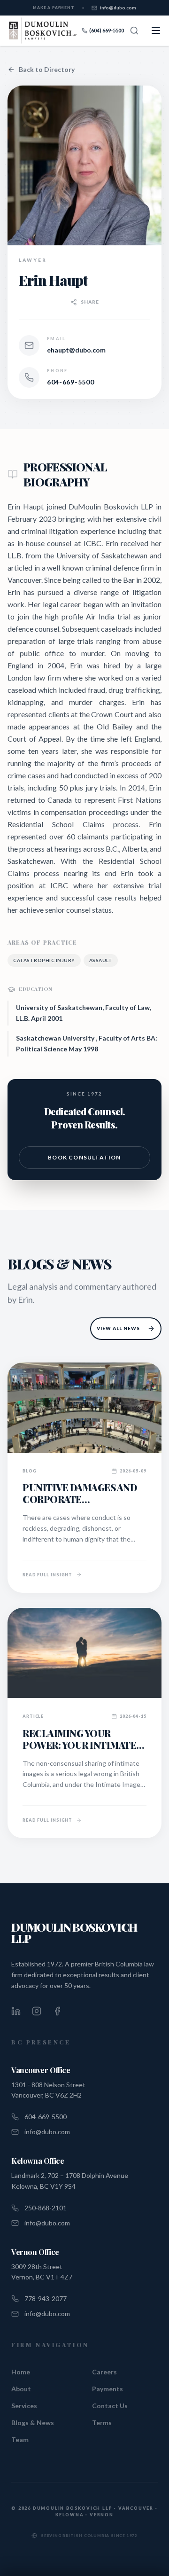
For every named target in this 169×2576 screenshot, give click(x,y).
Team (20, 2439)
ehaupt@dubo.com (76, 350)
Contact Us (110, 2406)
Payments (108, 2389)
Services (24, 2406)
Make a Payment (54, 8)
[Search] (134, 31)
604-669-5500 (70, 382)
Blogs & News (33, 2423)
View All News (118, 1328)
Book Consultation (84, 1157)
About (21, 2389)
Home (21, 2372)
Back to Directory (47, 69)
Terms (102, 2423)
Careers (104, 2372)
